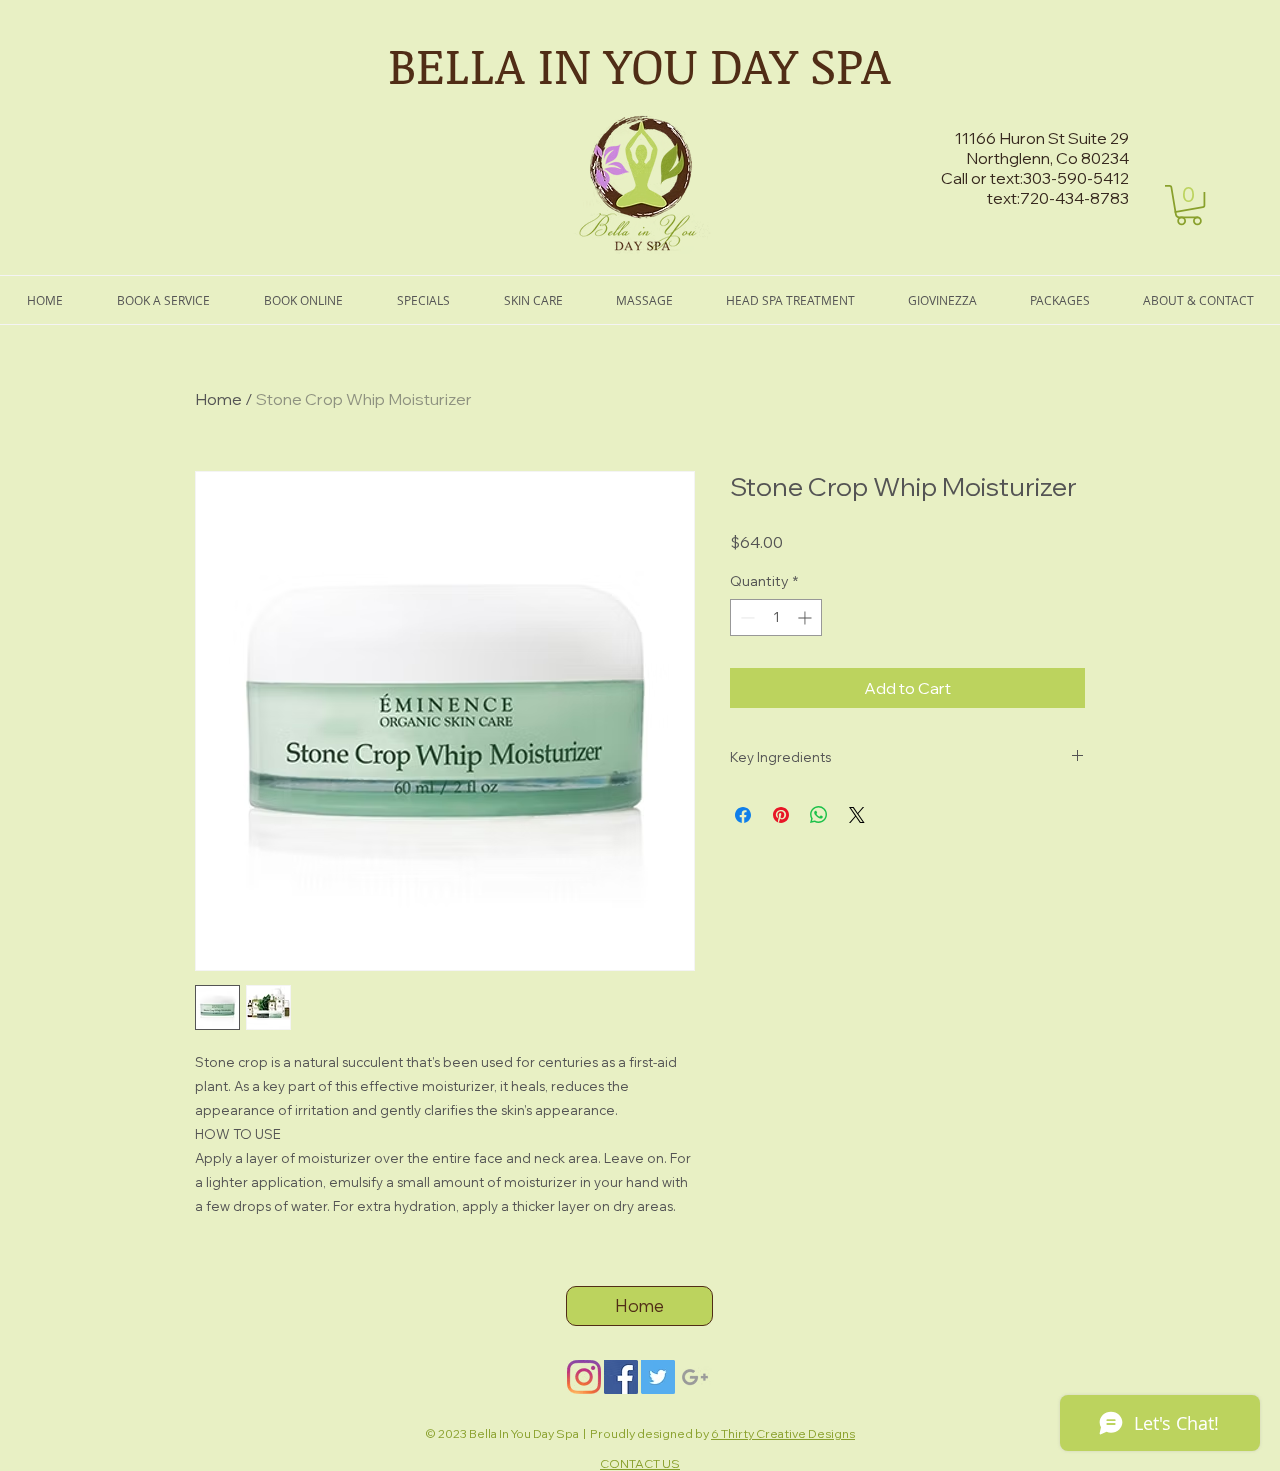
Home (218, 399)
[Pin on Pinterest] (781, 815)
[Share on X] (857, 815)
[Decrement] (745, 617)
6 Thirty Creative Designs (783, 1433)
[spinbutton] (776, 617)
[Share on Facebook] (743, 815)
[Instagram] (584, 1377)
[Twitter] (658, 1377)
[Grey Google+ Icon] (695, 1377)
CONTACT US (640, 1463)
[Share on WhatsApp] (819, 815)
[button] (1189, 205)
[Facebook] (621, 1377)
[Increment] (806, 617)
